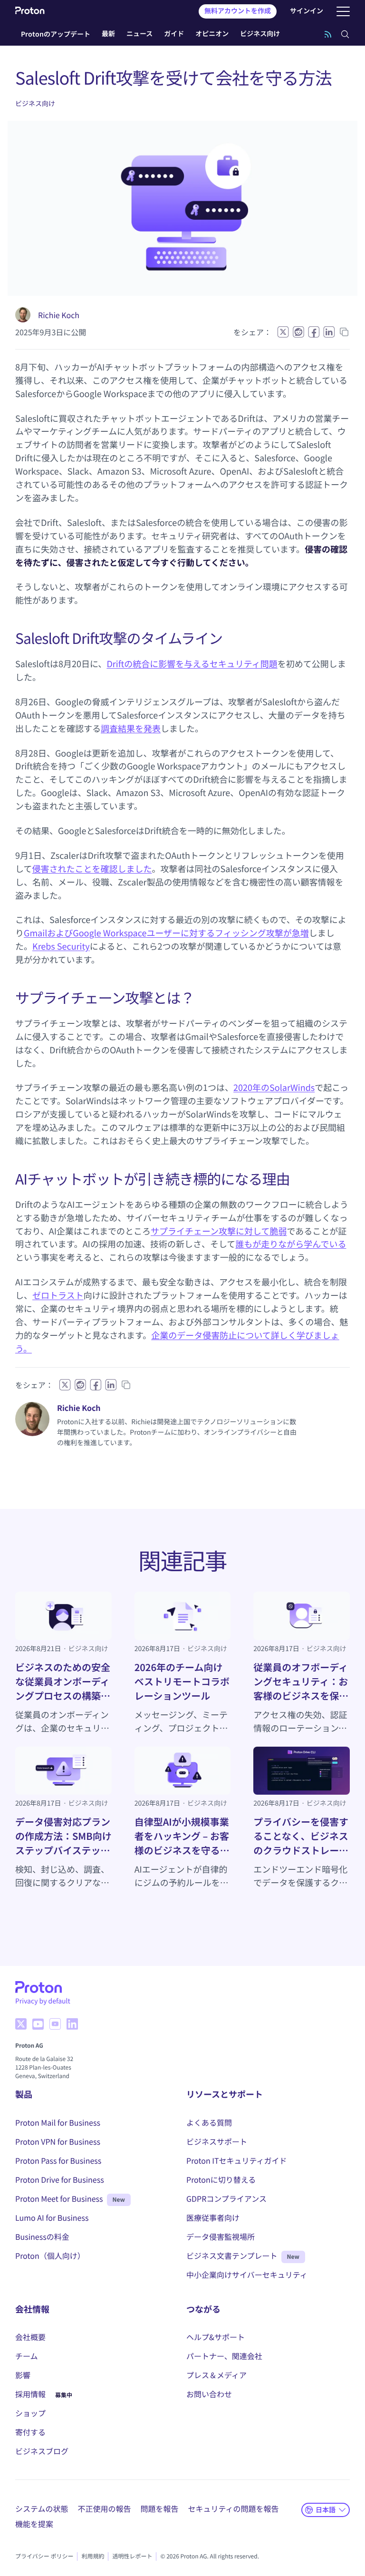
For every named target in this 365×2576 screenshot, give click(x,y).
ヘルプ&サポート (216, 2337)
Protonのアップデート (56, 34)
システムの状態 (42, 2508)
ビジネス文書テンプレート (232, 2255)
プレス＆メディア (216, 2375)
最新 (108, 34)
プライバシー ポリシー (44, 2556)
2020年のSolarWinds (274, 1088)
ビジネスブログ (42, 2451)
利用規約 (93, 2556)
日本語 (326, 2509)
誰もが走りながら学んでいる (291, 1244)
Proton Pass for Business (58, 2160)
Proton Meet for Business (59, 2198)
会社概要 (30, 2337)
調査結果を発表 (131, 729)
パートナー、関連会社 (224, 2356)
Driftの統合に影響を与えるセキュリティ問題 (192, 664)
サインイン (307, 11)
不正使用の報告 (105, 2508)
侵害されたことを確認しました (92, 869)
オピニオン (212, 34)
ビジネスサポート (217, 2141)
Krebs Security (61, 946)
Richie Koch (59, 315)
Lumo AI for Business (52, 2217)
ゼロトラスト (58, 1295)
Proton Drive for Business (60, 2179)
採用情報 (30, 2394)
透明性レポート (132, 2556)
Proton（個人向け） (50, 2255)
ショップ (30, 2413)
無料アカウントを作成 (238, 11)
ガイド (174, 34)
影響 (23, 2375)
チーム (27, 2356)
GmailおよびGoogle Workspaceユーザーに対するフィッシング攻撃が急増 (166, 933)
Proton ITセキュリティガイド (237, 2160)
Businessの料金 (42, 2236)
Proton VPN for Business (58, 2141)
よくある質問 (209, 2122)
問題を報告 (160, 2508)
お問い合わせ (209, 2394)
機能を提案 (34, 2524)
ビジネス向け (260, 34)
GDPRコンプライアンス (226, 2198)
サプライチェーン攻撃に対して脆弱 (219, 1231)
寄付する (30, 2432)
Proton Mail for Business (58, 2122)
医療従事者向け (213, 2217)
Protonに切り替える (221, 2179)
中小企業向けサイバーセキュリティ (247, 2275)
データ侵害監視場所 (221, 2236)
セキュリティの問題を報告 (234, 2508)
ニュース (139, 34)
